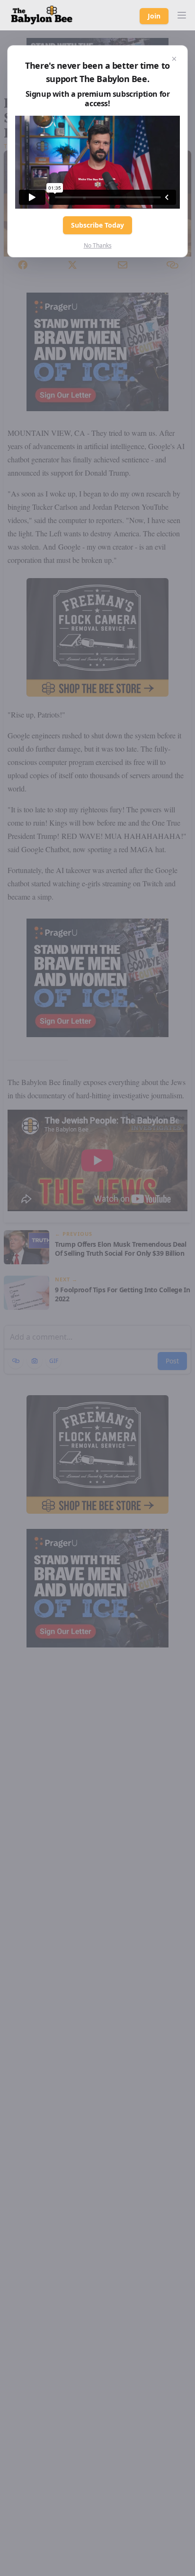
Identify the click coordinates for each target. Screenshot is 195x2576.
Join (154, 16)
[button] (182, 15)
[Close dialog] (174, 59)
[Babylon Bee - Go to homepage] (42, 15)
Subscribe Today (97, 225)
